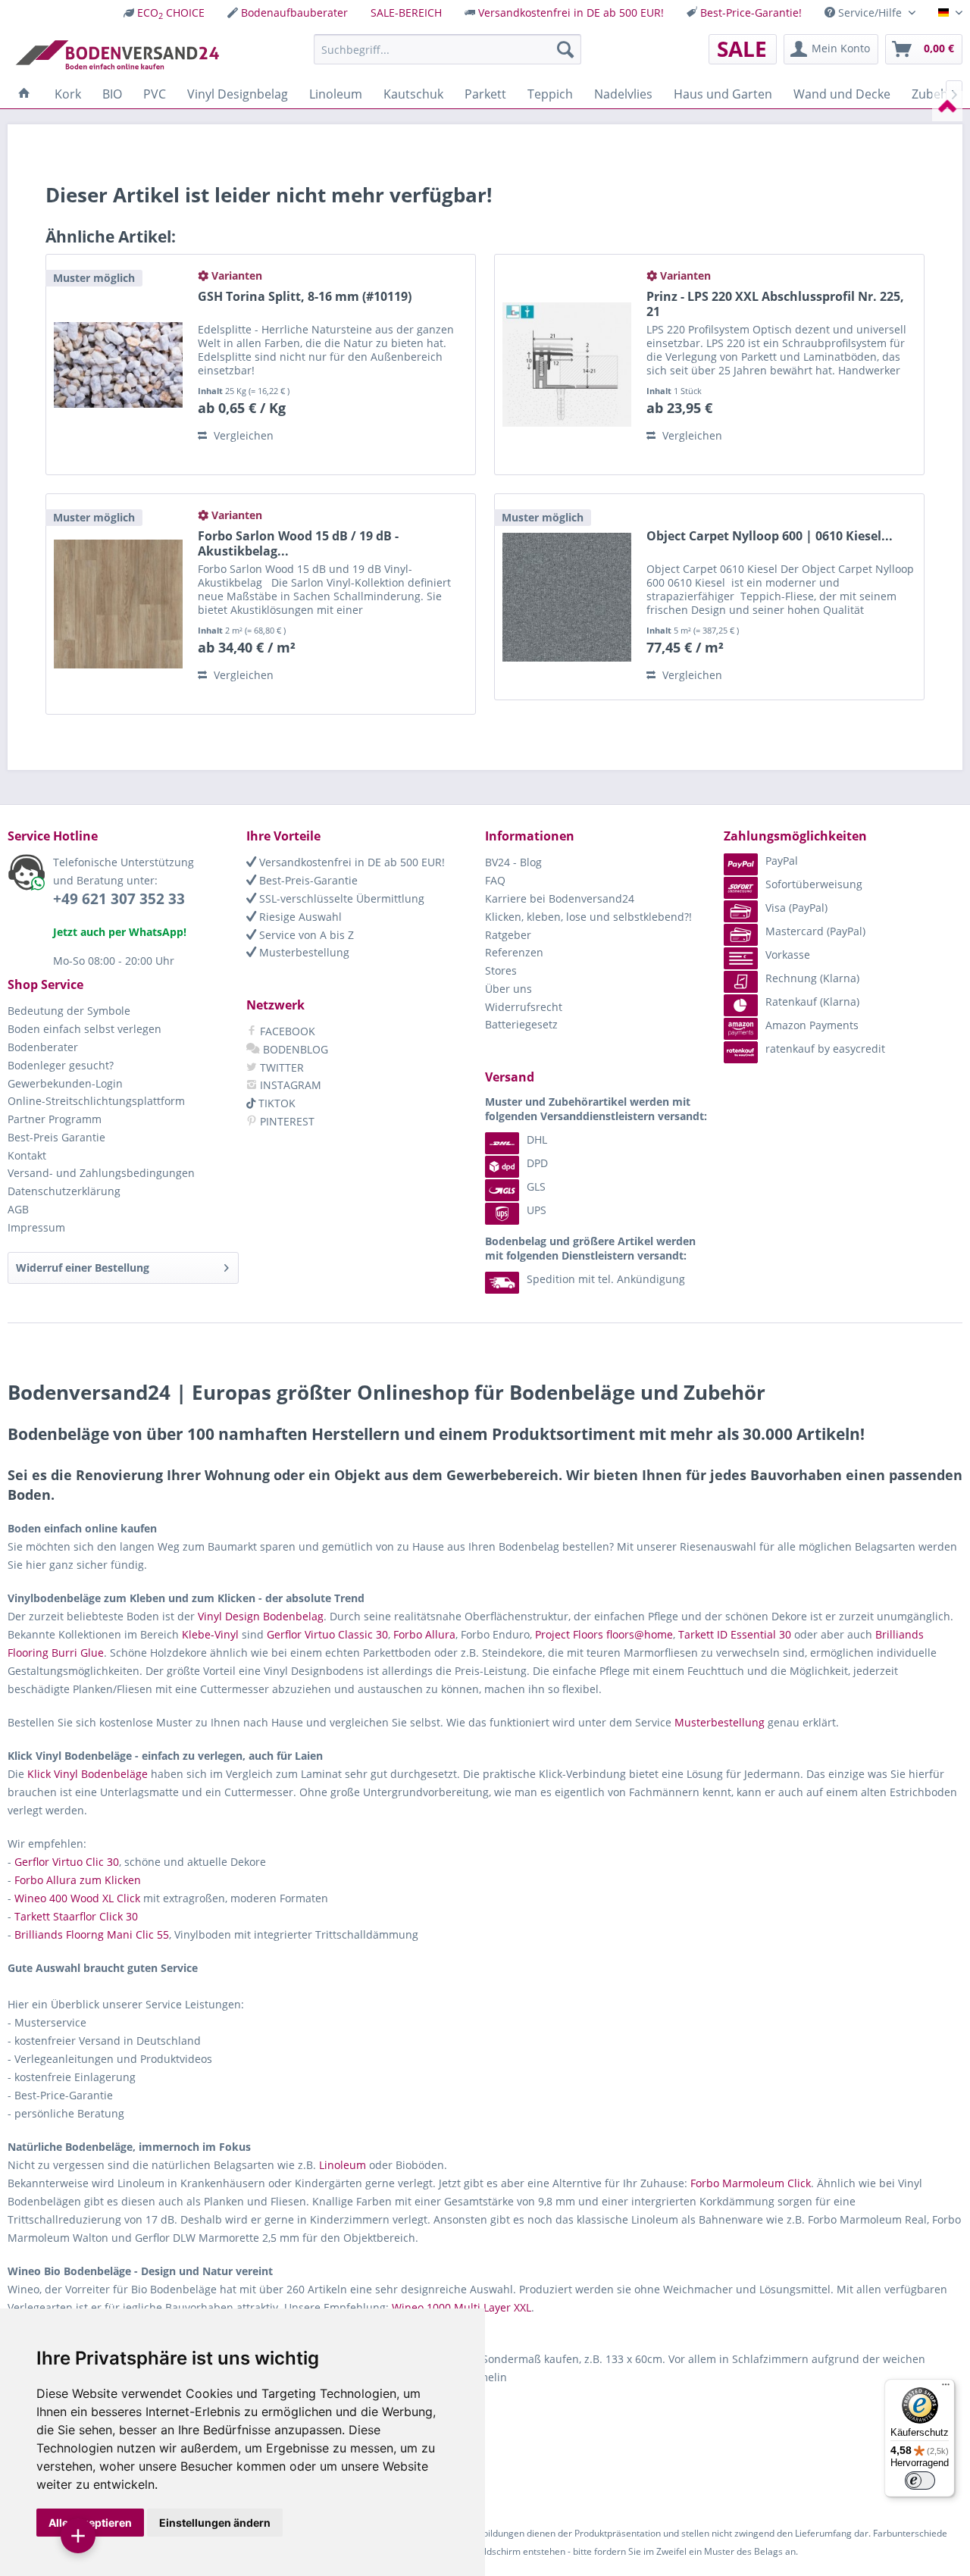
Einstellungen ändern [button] (215, 2523)
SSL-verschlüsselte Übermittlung (340, 898)
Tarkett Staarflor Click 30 (76, 1916)
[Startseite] (24, 94)
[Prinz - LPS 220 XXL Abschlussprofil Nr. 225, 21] (567, 365)
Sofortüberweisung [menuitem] (814, 884)
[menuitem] (164, 13)
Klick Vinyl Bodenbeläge (88, 1774)
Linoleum (343, 2165)
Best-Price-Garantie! (751, 13)
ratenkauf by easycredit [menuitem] (825, 1049)
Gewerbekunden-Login (65, 1083)
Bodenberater (43, 1047)
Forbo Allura (424, 1634)
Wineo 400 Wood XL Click (77, 1898)
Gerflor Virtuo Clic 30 (67, 1862)
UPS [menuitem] (537, 1210)
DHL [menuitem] (537, 1139)
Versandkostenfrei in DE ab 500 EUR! (571, 13)
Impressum (36, 1227)
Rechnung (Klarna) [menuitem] (812, 978)
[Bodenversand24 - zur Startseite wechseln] (117, 53)
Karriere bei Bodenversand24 (560, 898)
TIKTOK (275, 1103)
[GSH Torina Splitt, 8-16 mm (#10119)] (118, 365)
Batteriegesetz (521, 1024)
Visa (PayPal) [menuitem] (796, 908)
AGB (18, 1209)
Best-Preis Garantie (56, 1137)
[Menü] (946, 2388)
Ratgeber (508, 935)
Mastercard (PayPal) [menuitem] (815, 931)
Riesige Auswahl (299, 917)
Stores (501, 970)
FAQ (495, 880)
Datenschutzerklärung (64, 1191)
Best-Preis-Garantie (307, 880)
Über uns (508, 989)
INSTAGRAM (289, 1085)
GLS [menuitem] (536, 1186)
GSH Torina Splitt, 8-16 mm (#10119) (305, 297)
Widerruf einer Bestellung (83, 1268)
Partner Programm (55, 1119)
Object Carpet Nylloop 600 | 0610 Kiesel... (770, 536)
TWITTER (280, 1067)
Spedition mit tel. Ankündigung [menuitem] (606, 1279)
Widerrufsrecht (524, 1007)
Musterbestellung (303, 952)
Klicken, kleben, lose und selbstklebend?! (588, 917)
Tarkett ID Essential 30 (735, 1634)
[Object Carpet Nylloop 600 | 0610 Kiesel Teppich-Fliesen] (567, 597)
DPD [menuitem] (537, 1163)
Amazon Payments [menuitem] (812, 1025)
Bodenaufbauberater (294, 13)
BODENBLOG (294, 1049)
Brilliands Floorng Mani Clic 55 (92, 1934)
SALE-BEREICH (406, 13)
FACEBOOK (286, 1031)
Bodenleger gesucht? (61, 1065)
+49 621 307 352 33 (119, 899)
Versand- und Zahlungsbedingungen (101, 1173)
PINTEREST (286, 1121)
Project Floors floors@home (604, 1634)
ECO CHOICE (171, 13)
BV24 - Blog (513, 862)
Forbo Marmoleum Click (751, 2183)
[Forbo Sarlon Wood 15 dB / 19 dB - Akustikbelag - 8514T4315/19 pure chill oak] (118, 604)
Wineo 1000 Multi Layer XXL (462, 2307)
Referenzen (514, 952)
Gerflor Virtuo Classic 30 (327, 1634)
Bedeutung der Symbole (69, 1011)
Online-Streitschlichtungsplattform (96, 1101)
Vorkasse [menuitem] (788, 955)
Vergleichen (242, 435)
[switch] (920, 2481)
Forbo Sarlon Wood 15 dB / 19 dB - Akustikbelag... (298, 543)
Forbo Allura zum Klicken (78, 1880)
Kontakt (27, 1155)
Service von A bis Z (305, 935)
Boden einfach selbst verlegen (84, 1029)
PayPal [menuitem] (782, 861)
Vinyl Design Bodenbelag (261, 1616)
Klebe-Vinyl (210, 1634)
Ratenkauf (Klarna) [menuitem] (812, 1002)
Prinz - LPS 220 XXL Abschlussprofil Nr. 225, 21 (775, 304)
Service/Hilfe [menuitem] (870, 13)
